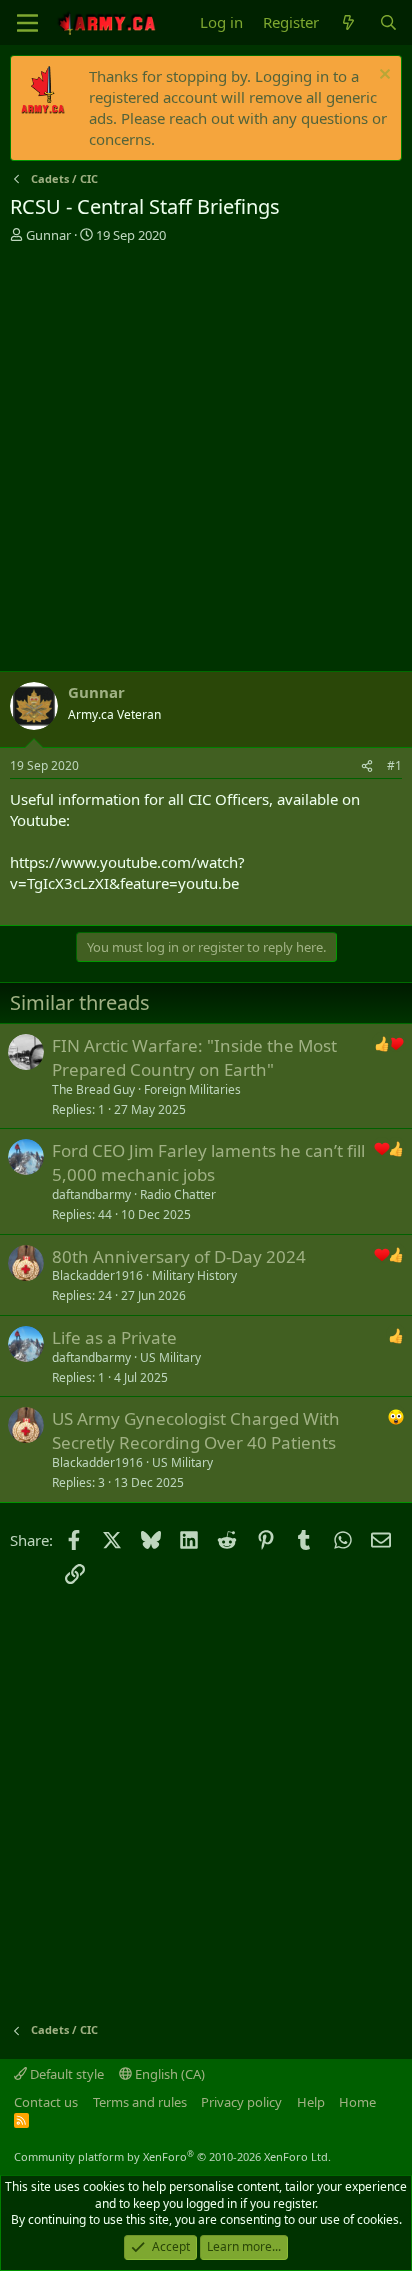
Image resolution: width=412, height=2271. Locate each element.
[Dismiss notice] (382, 76)
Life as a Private (114, 1337)
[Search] (388, 22)
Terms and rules (140, 2102)
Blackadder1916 (97, 1275)
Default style (65, 2074)
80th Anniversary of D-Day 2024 (179, 1256)
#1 (394, 765)
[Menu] (27, 23)
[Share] (367, 766)
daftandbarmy (91, 1194)
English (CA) (168, 2074)
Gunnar (48, 235)
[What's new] (348, 22)
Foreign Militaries (192, 1089)
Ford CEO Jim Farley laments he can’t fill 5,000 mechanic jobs (208, 1162)
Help (311, 2102)
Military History (194, 1275)
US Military (170, 1357)
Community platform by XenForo (172, 2156)
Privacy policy (241, 2102)
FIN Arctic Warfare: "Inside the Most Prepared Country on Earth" (194, 1057)
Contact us (46, 2102)
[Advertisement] (206, 460)
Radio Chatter (178, 1194)
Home (357, 2102)
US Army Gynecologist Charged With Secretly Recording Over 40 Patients (196, 1430)
